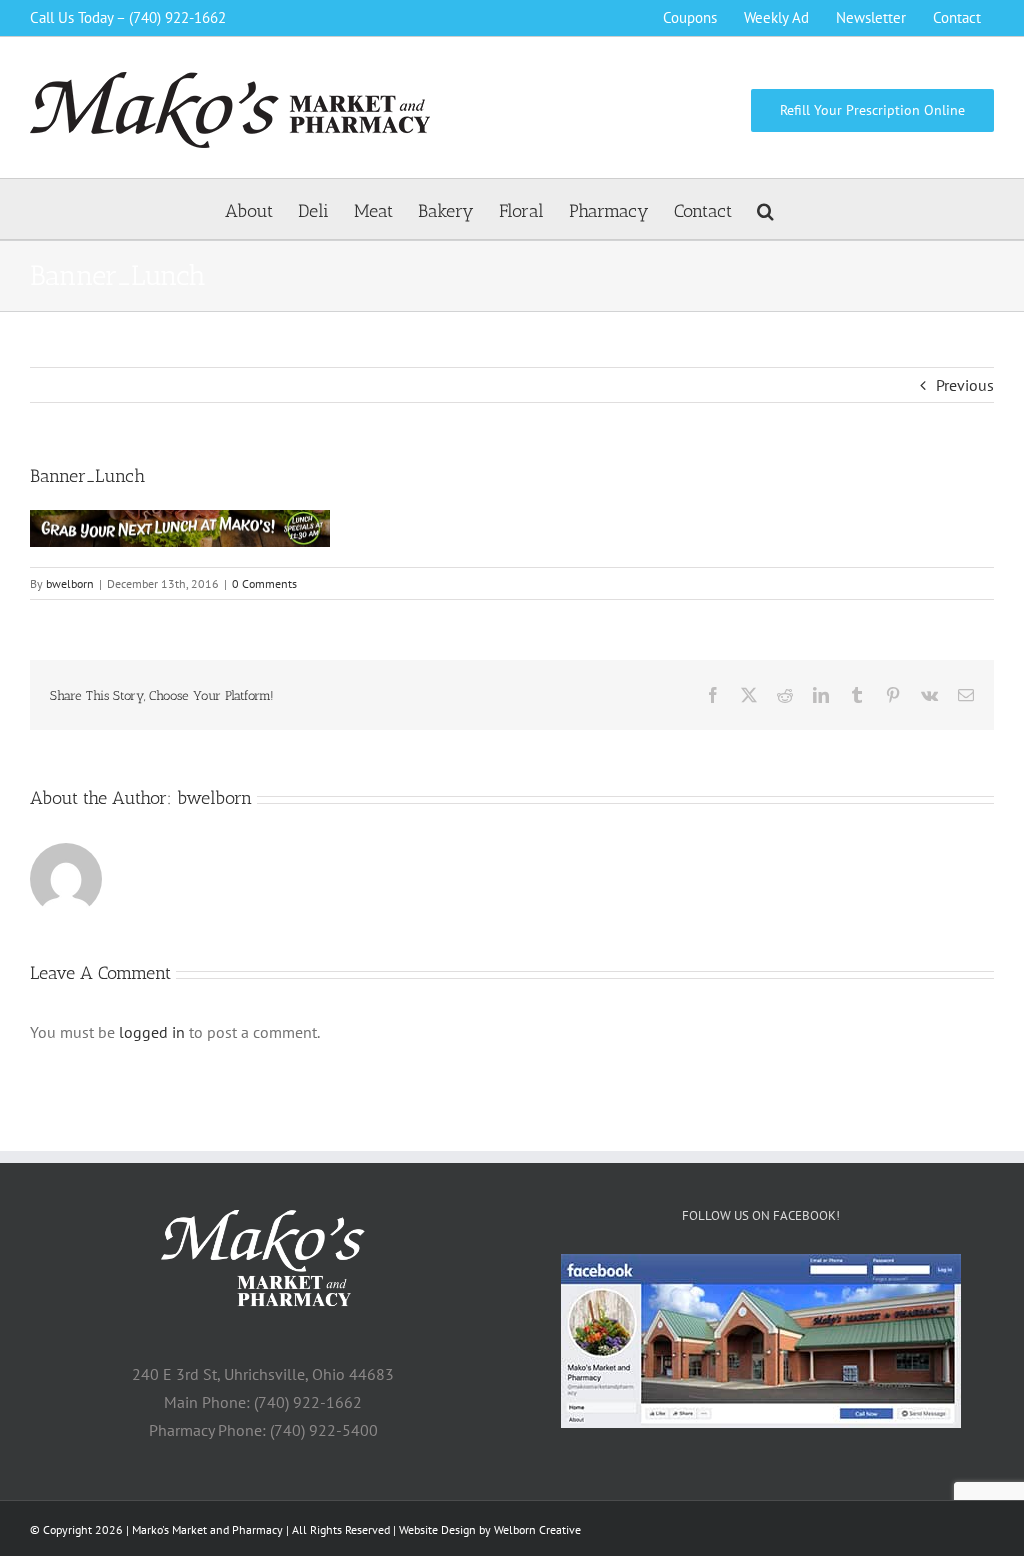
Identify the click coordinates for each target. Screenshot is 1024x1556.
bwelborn (70, 583)
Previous (965, 385)
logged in (152, 1032)
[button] (765, 209)
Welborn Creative (537, 1529)
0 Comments (264, 583)
